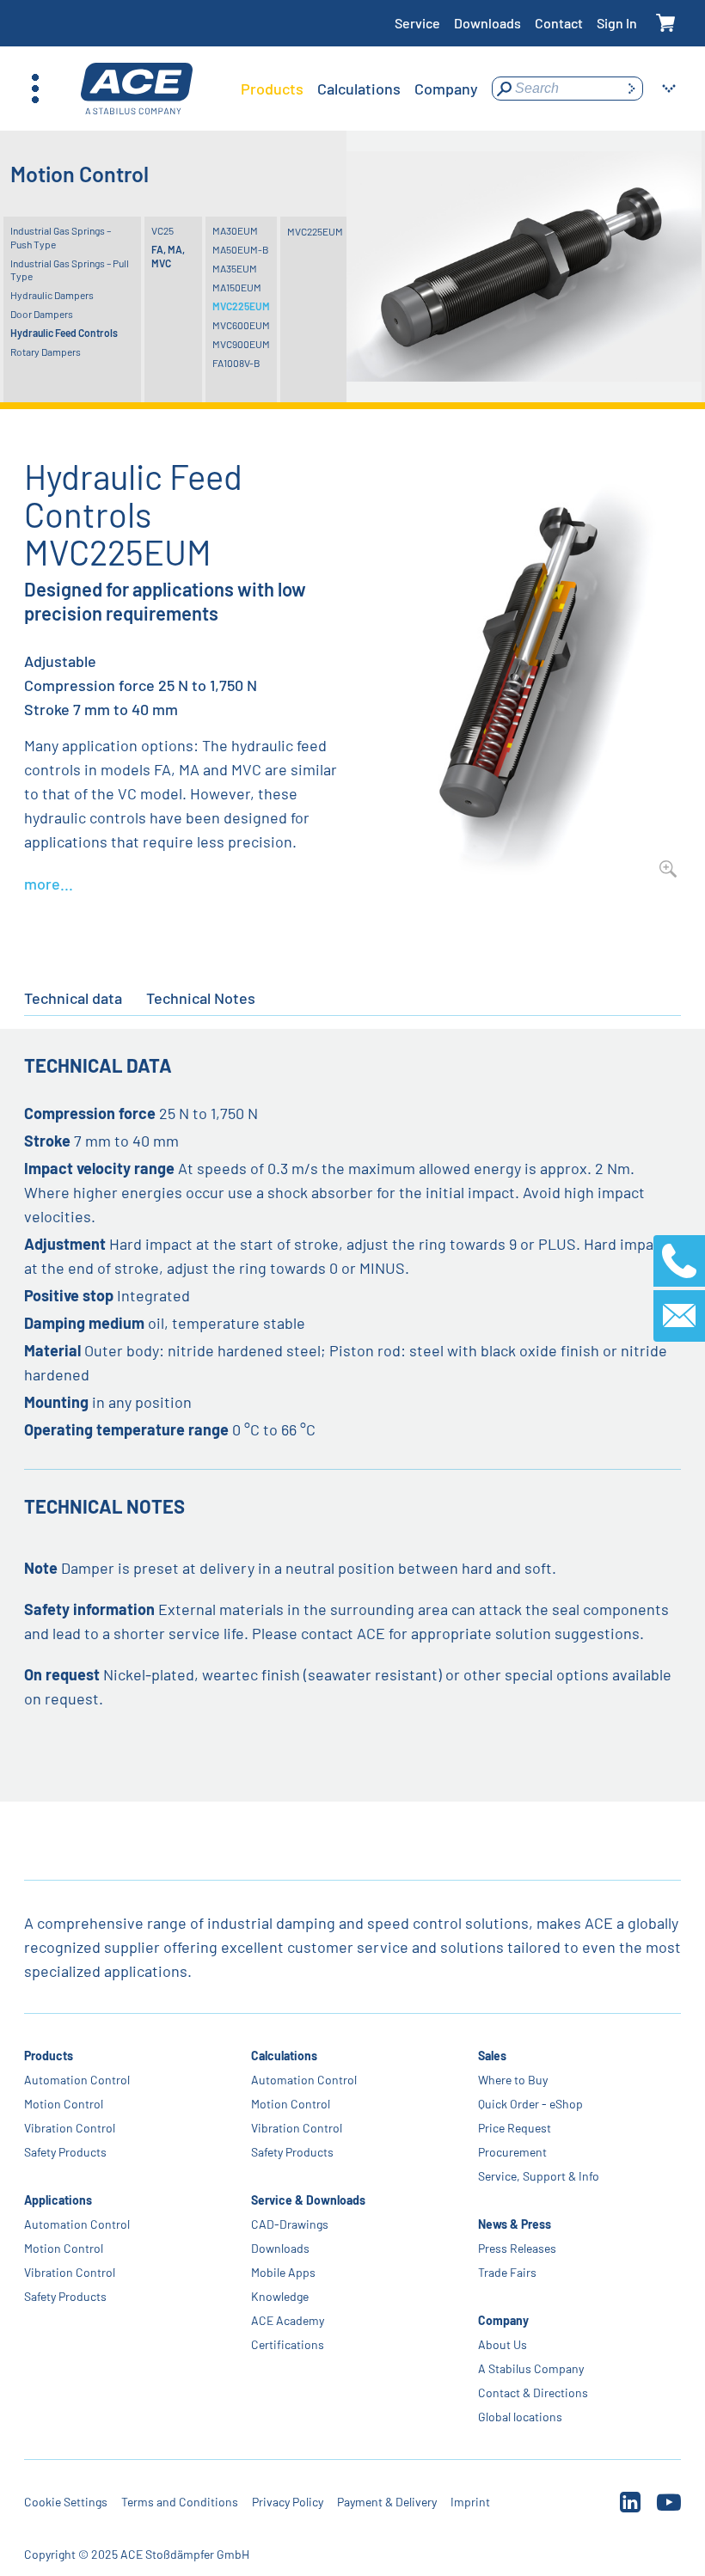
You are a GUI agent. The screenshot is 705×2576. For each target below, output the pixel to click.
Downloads (487, 23)
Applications (58, 2200)
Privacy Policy (288, 2502)
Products (49, 2056)
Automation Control (77, 2080)
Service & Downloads (308, 2200)
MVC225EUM (241, 306)
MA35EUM (235, 268)
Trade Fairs (507, 2272)
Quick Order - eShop (530, 2104)
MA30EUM (235, 230)
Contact (559, 23)
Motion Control (64, 2104)
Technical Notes (201, 998)
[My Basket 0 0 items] (666, 24)
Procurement (512, 2152)
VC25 (162, 230)
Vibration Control (70, 2128)
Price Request (515, 2128)
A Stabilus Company (531, 2368)
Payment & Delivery (387, 2502)
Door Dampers (42, 314)
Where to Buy (513, 2080)
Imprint (470, 2502)
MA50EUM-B (241, 249)
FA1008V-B (236, 363)
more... (49, 884)
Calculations (284, 2056)
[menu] (359, 89)
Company (503, 2320)
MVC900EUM (241, 344)
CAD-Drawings (290, 2224)
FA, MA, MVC (168, 256)
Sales (492, 2056)
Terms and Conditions (180, 2502)
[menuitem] (272, 89)
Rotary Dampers (46, 352)
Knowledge (280, 2296)
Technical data (73, 998)
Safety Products (65, 2152)
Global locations (520, 2417)
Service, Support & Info (539, 2176)
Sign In (617, 23)
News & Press (515, 2224)
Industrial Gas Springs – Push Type (61, 237)
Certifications (288, 2344)
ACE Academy (288, 2320)
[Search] (631, 89)
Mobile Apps (283, 2272)
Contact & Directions (533, 2392)
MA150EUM (237, 287)
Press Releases (517, 2248)
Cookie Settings (66, 2502)
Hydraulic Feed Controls (64, 333)
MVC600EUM (241, 325)
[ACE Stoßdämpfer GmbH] (137, 89)
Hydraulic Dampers (52, 295)
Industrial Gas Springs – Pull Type (70, 270)
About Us (503, 2344)
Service (417, 23)
